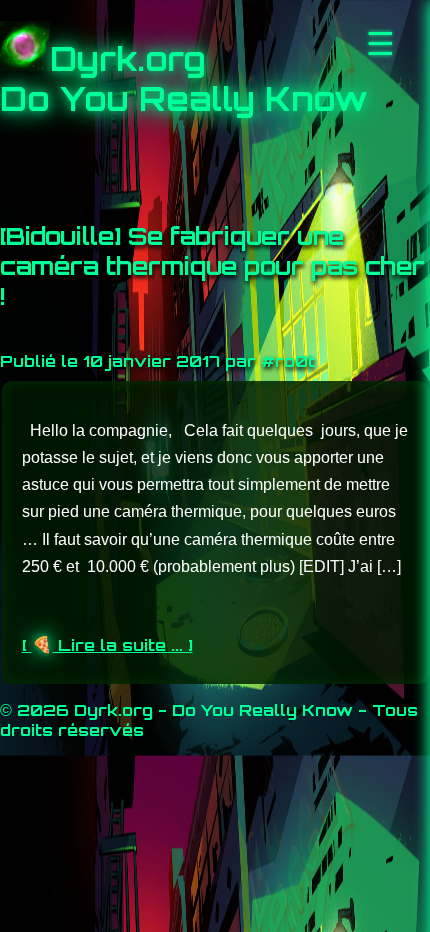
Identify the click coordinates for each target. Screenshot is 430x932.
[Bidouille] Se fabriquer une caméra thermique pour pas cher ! (212, 266)
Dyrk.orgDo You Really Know (184, 79)
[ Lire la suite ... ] (107, 645)
